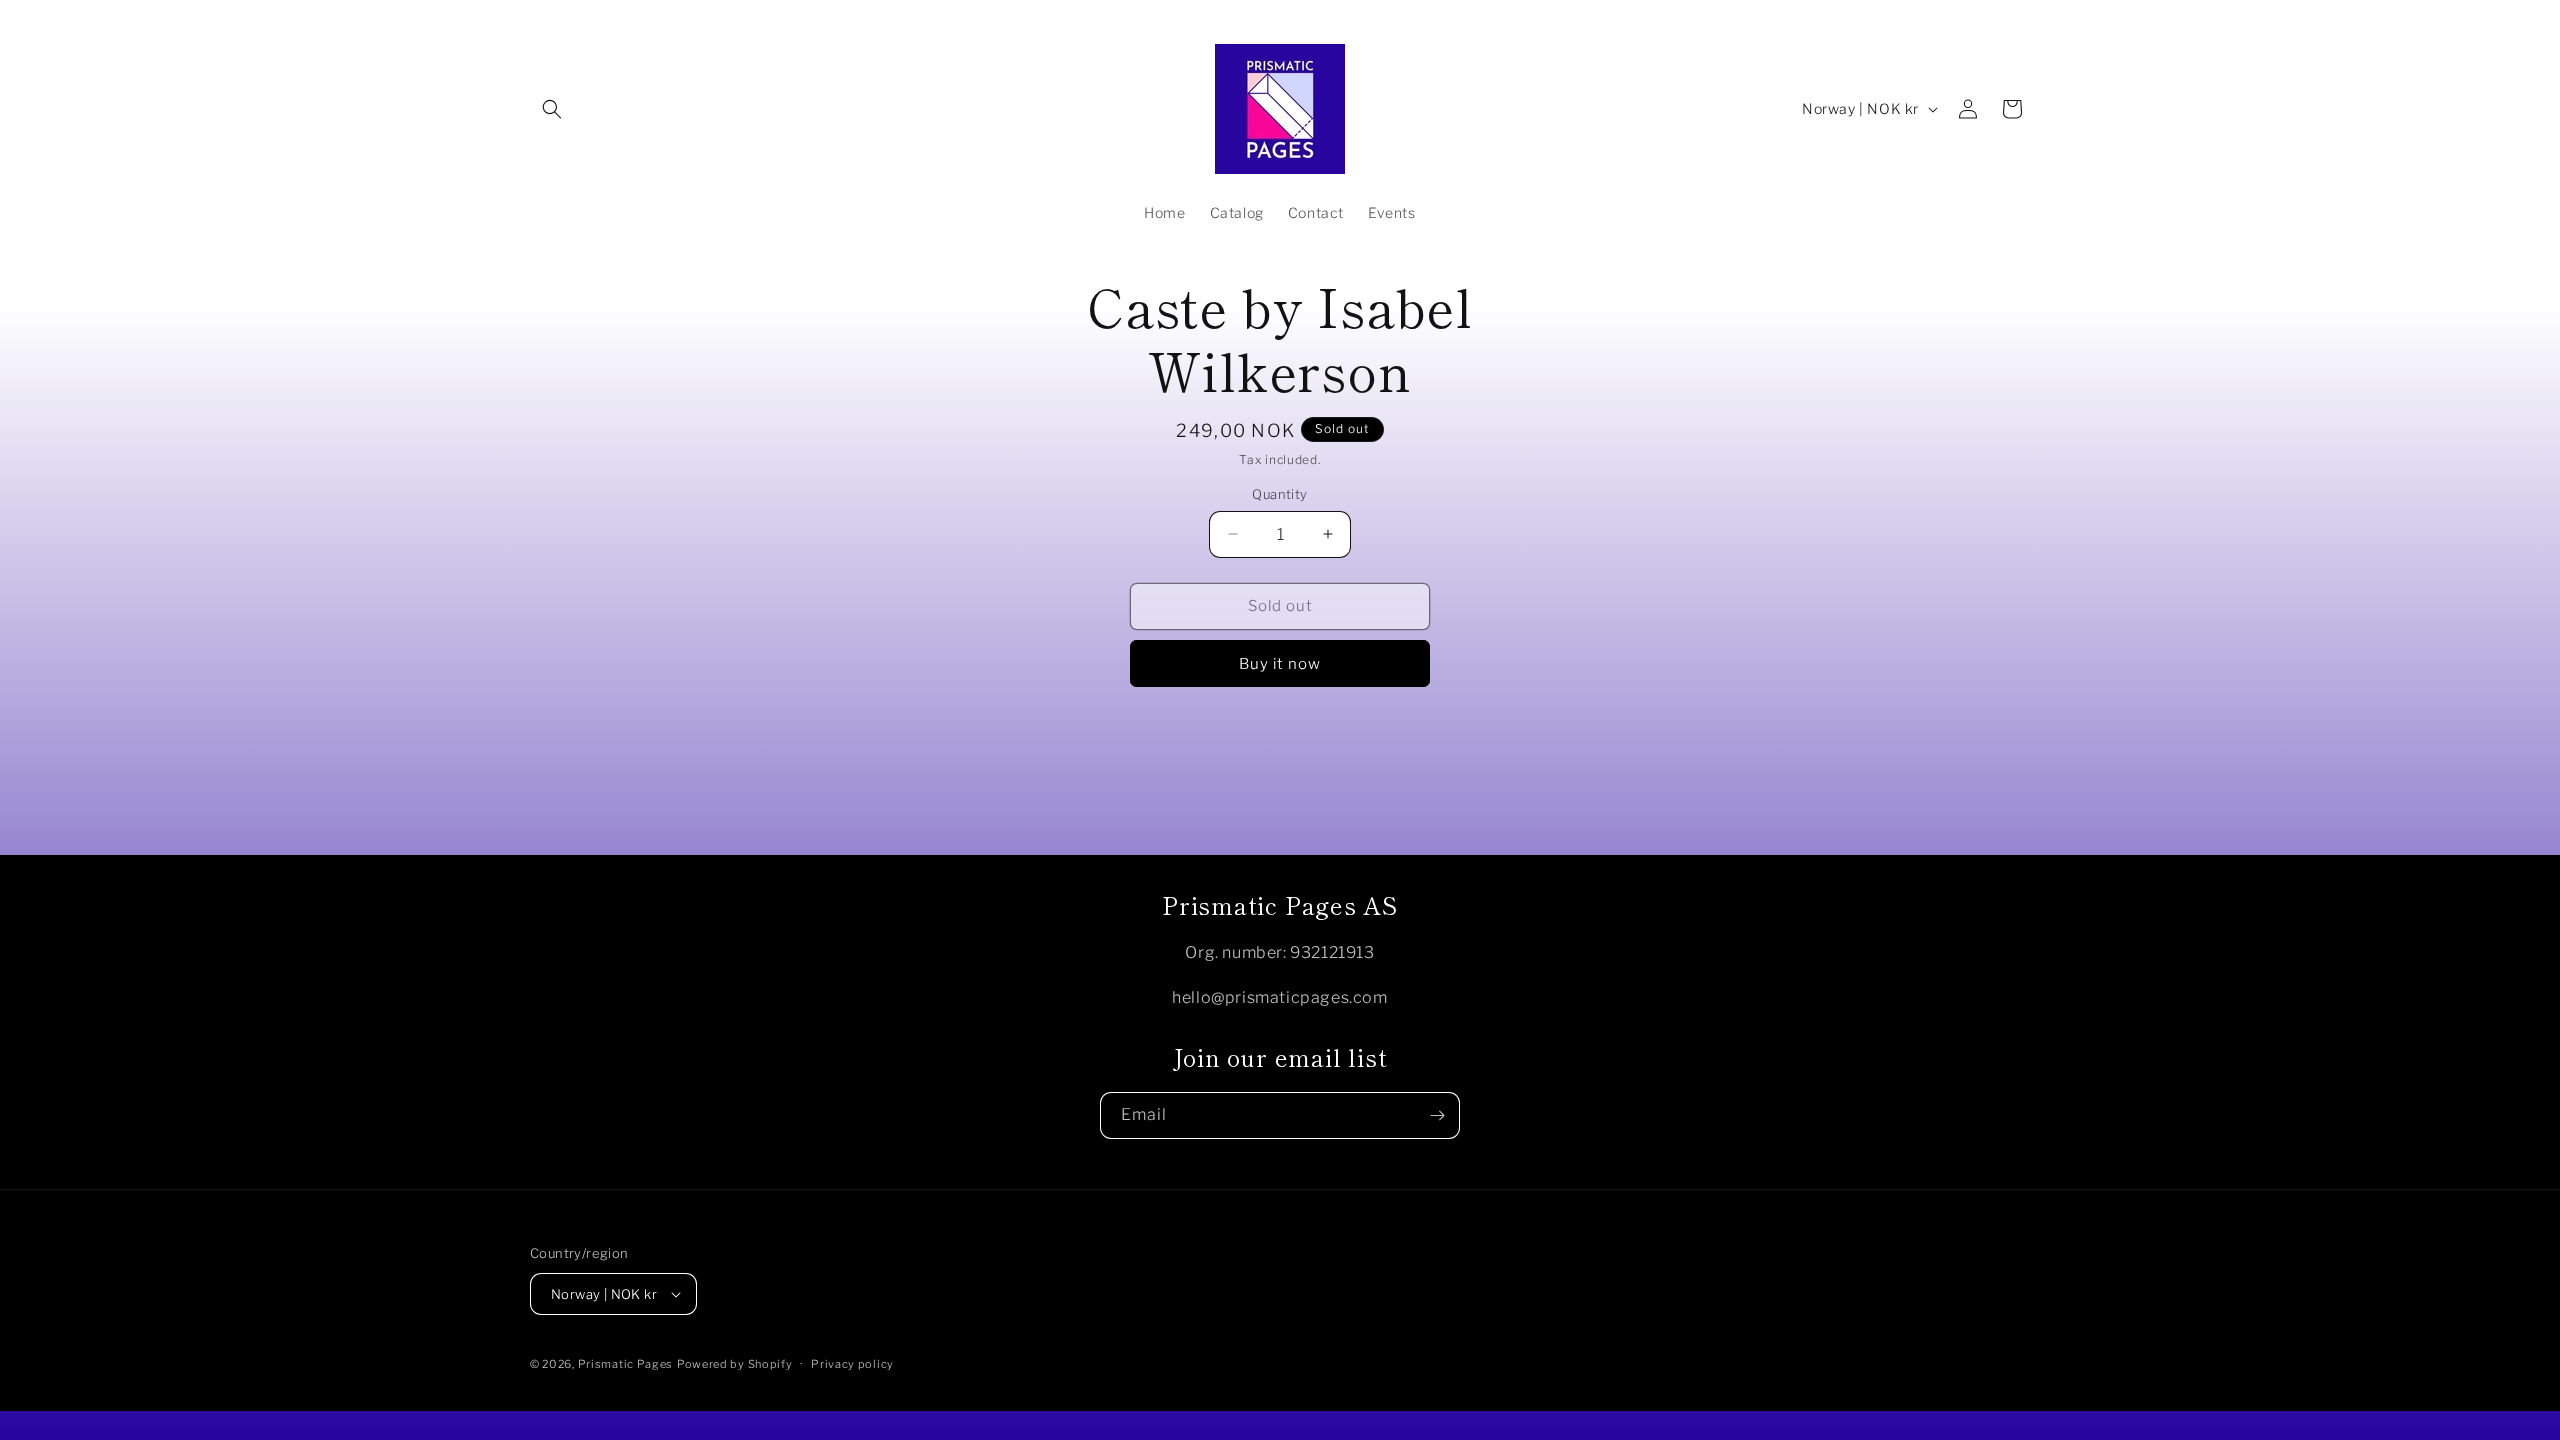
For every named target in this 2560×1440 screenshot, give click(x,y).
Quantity (1279, 494)
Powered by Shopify (735, 1364)
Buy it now (1280, 664)
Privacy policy (852, 1364)
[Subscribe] (1437, 1115)
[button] (552, 109)
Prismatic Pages (626, 1364)
